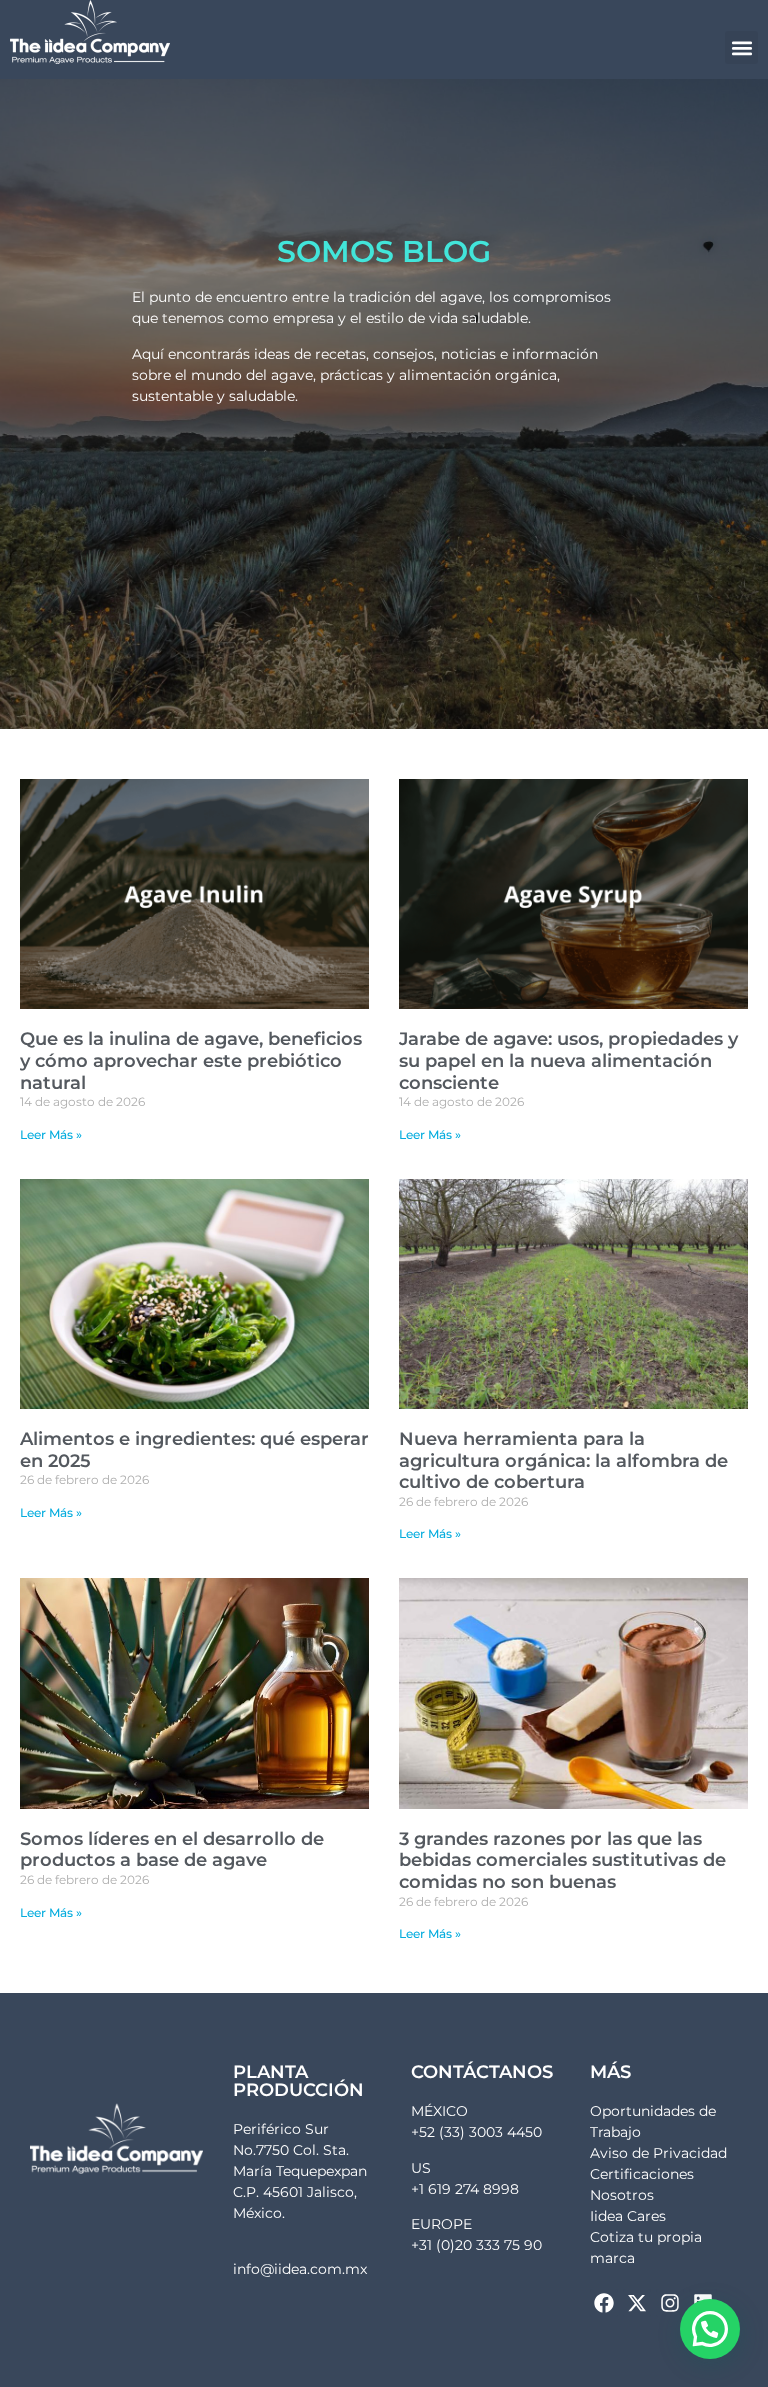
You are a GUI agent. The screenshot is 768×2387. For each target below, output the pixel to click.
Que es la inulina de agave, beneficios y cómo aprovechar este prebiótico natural (191, 1060)
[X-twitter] (637, 2303)
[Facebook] (604, 2303)
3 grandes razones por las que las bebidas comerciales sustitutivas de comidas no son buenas (562, 1860)
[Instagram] (670, 2303)
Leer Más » (51, 1134)
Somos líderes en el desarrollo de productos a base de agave (172, 1850)
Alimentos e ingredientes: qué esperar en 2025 (194, 1450)
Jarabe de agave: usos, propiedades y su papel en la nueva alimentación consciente (568, 1060)
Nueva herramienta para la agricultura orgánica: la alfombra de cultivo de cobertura (563, 1460)
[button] (741, 47)
